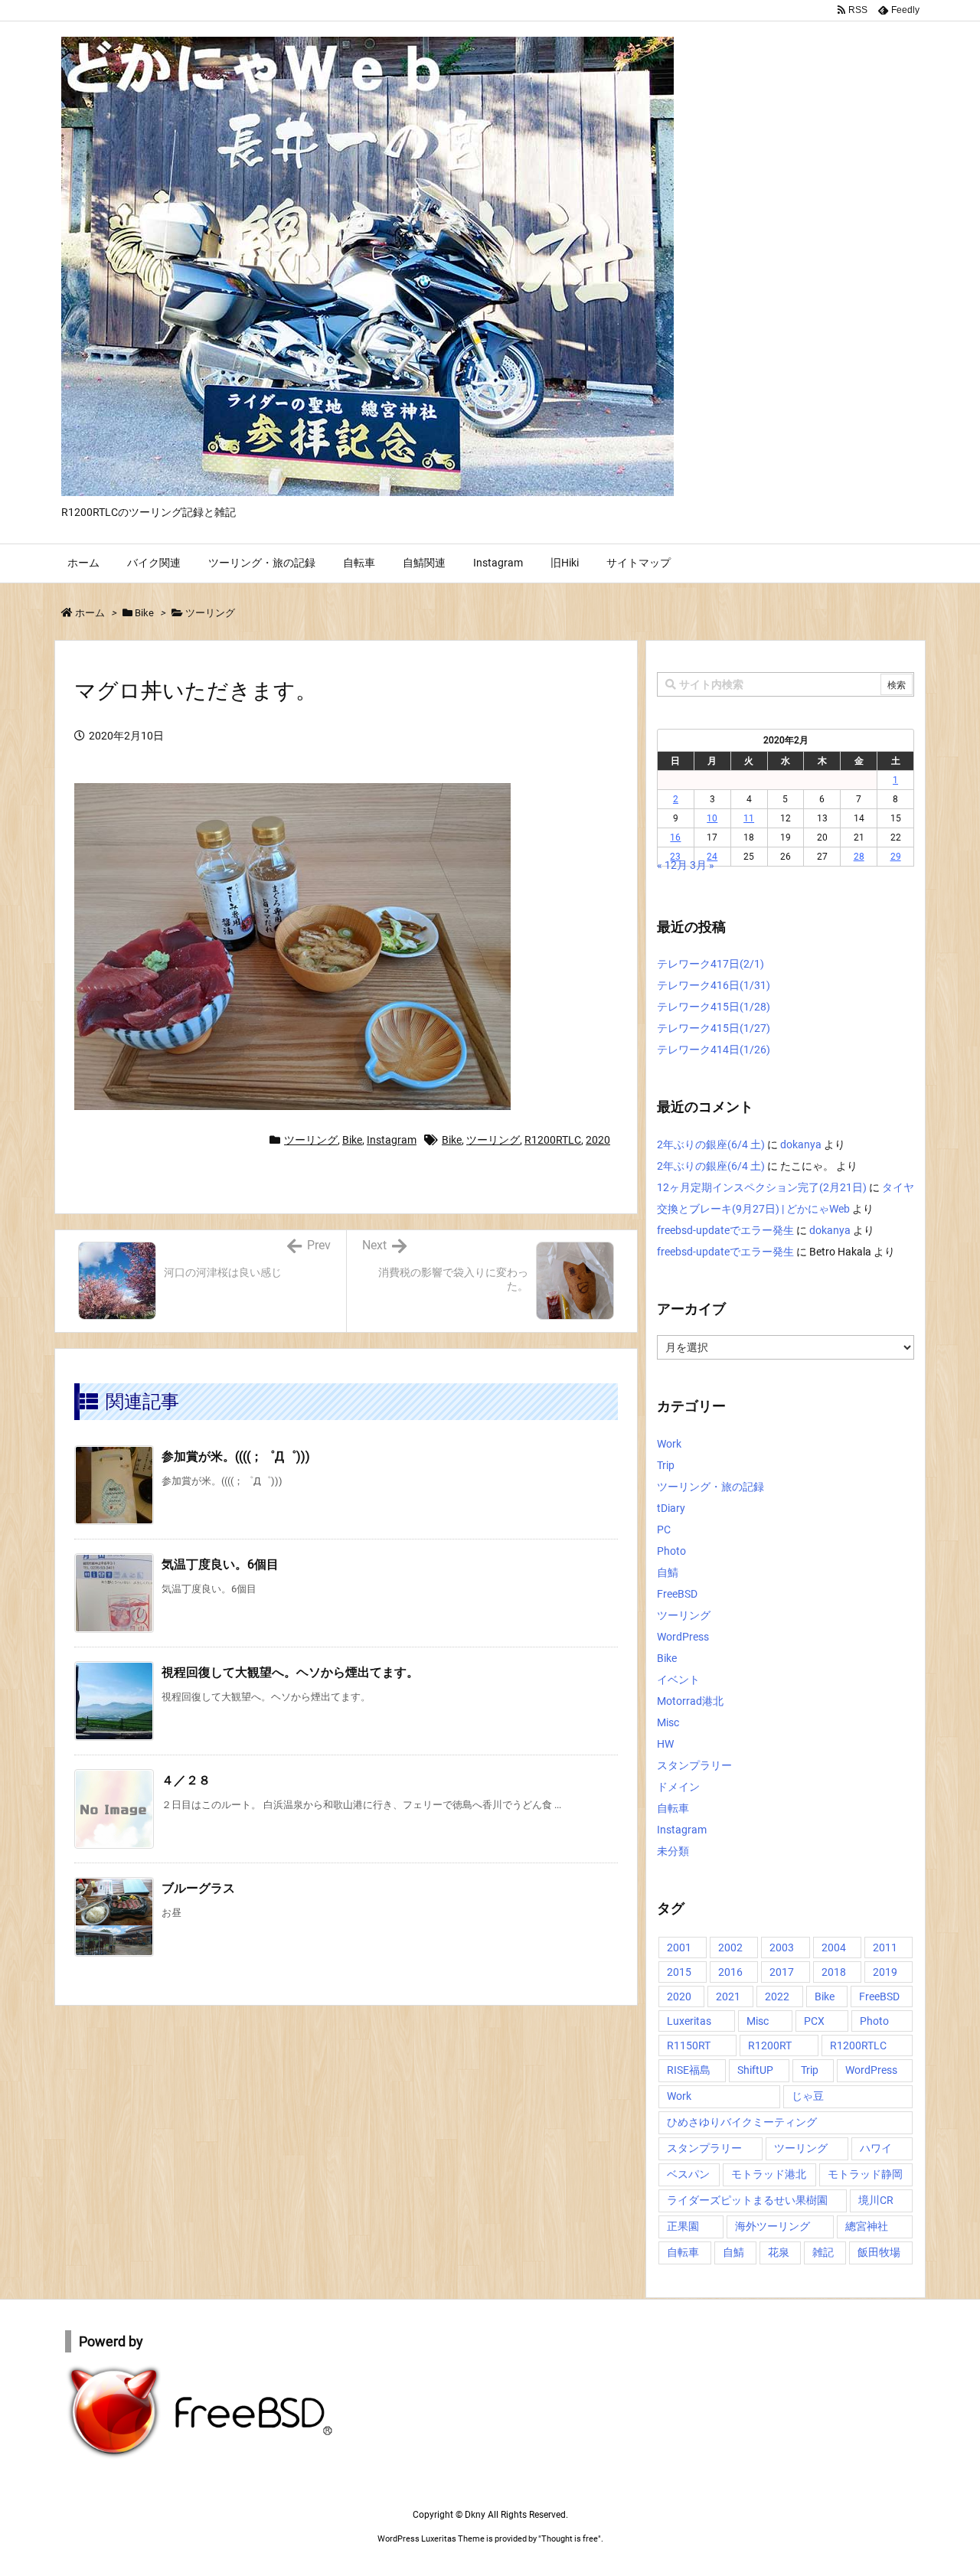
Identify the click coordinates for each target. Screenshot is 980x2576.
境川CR (876, 2200)
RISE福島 (689, 2070)
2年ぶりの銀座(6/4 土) (711, 1144)
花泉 (779, 2252)
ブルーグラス (198, 1888)
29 (896, 857)
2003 (782, 1948)
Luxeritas (689, 2021)
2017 (782, 1972)
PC (664, 1530)
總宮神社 (867, 2226)
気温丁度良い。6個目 (220, 1564)
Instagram (392, 1140)
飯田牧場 (879, 2252)
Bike (144, 613)
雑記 (823, 2252)
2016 (730, 1972)
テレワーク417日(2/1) (710, 964)
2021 (728, 1996)
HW (665, 1744)
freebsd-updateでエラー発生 (725, 1230)
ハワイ (876, 2148)
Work (669, 1444)
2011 (885, 1948)
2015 (679, 1972)
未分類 (673, 1851)
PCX (814, 2021)
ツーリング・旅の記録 (710, 1487)
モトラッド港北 (769, 2174)
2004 (834, 1948)
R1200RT (770, 2045)
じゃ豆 (808, 2096)
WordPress (683, 1637)
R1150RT (689, 2045)
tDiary (671, 1508)
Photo (671, 1551)
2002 (730, 1948)
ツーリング (210, 613)
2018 (834, 1972)
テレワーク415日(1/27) (714, 1028)
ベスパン (688, 2174)
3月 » (702, 865)
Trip (666, 1465)
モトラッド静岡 (865, 2174)
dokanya (801, 1144)
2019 (885, 1972)
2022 (777, 1996)
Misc (668, 1722)
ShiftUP (755, 2070)
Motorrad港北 (690, 1701)
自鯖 (668, 1572)
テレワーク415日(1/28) (714, 1007)
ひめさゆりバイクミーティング (742, 2122)
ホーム (90, 613)
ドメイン (678, 1787)
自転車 (673, 1808)
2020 (598, 1140)
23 (675, 857)
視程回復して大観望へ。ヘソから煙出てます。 (290, 1672)
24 (712, 857)
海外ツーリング (773, 2226)
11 (749, 818)
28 (859, 857)
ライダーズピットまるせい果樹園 (747, 2200)
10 (712, 818)
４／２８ (186, 1780)
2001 (679, 1948)
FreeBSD (677, 1594)
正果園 (683, 2226)
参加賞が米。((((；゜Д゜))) (236, 1456)
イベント (678, 1680)
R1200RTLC (553, 1140)
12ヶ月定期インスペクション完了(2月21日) (762, 1187)
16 (675, 837)
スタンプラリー (694, 1765)
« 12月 (672, 865)
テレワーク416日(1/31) (714, 985)
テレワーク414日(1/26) (714, 1050)
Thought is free (570, 2539)
